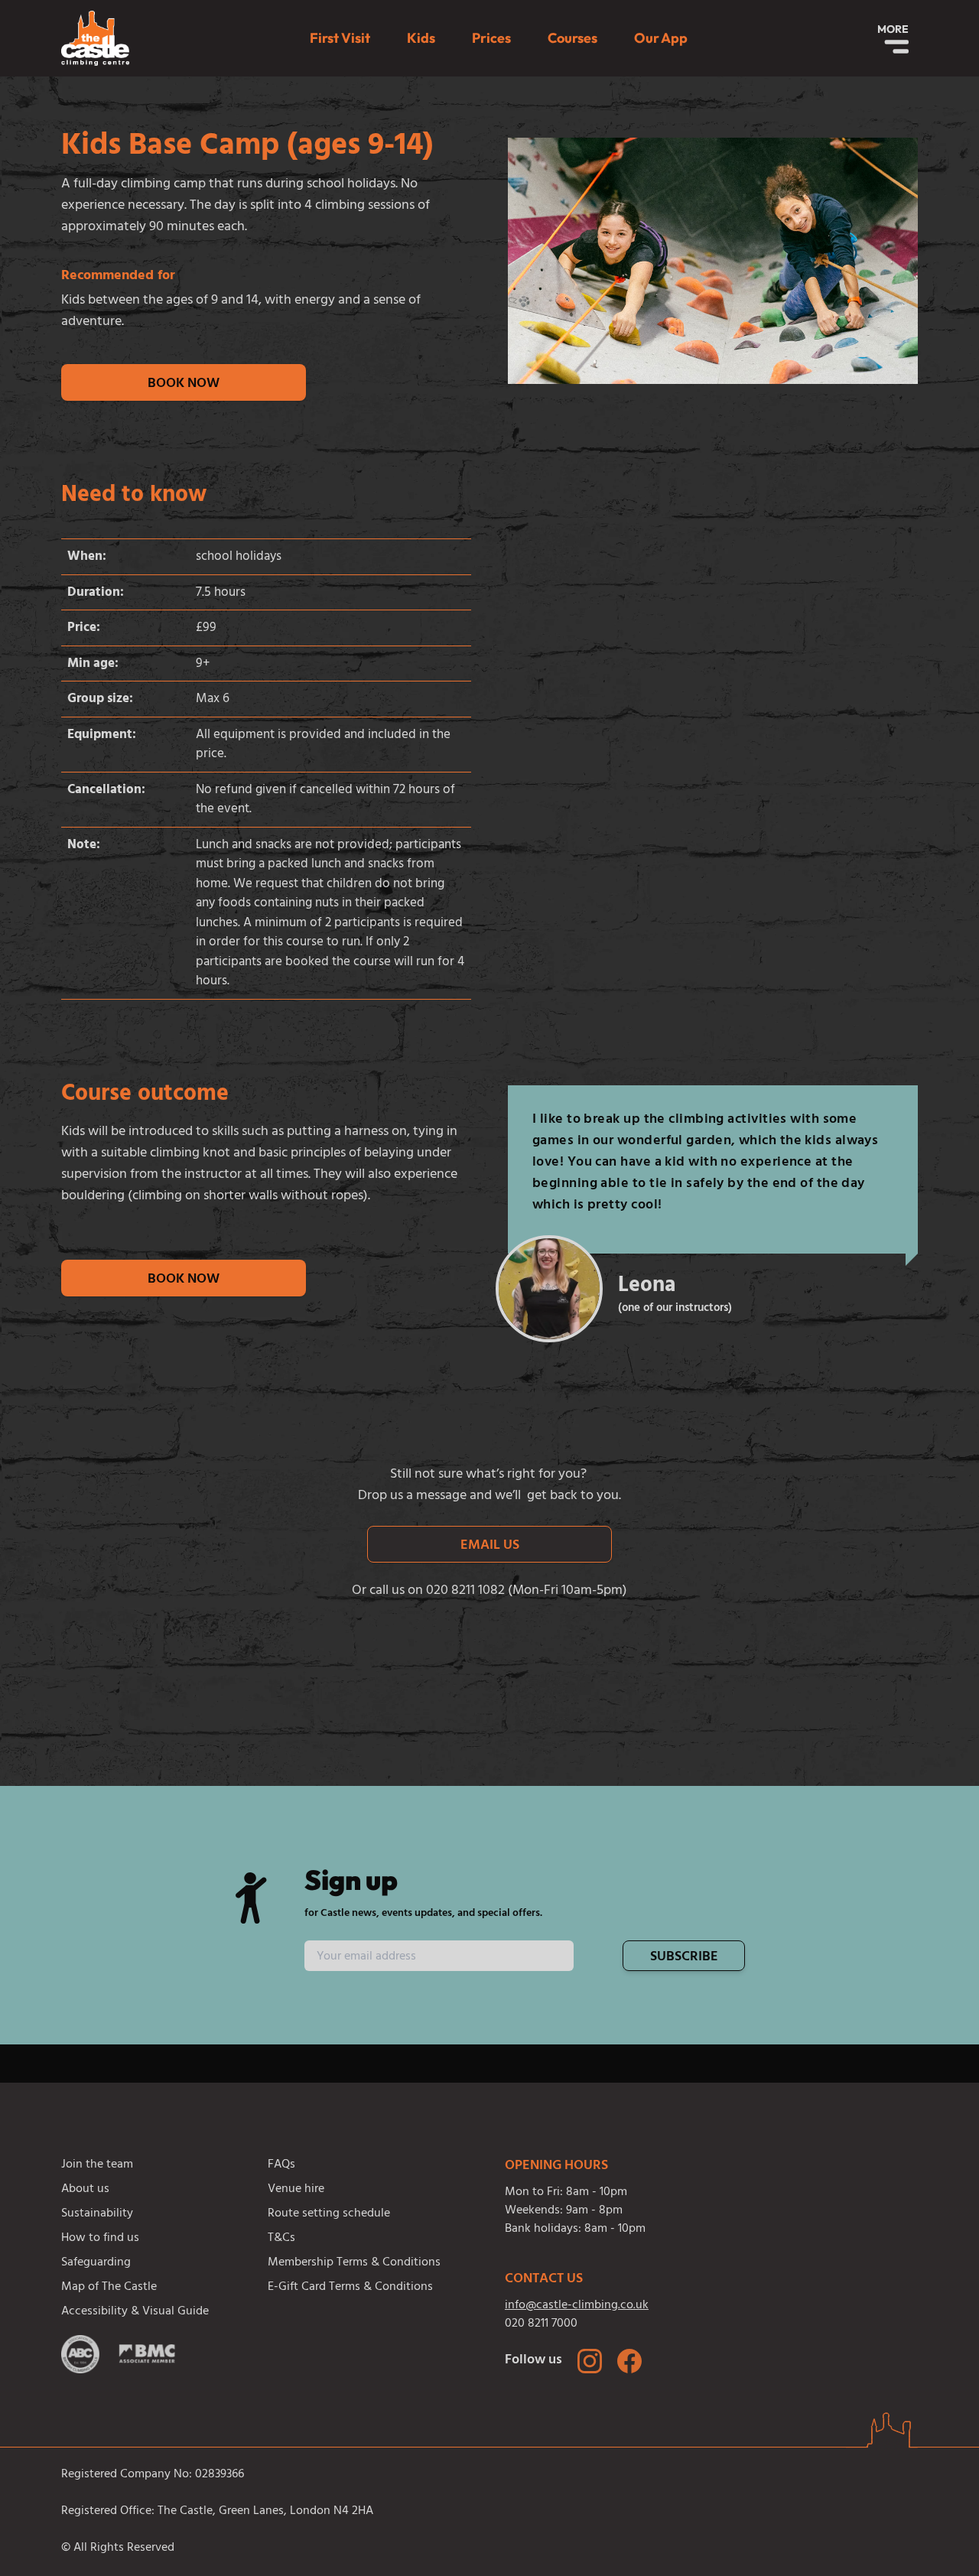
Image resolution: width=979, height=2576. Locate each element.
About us (85, 2190)
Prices (491, 38)
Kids (421, 38)
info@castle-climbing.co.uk (577, 2306)
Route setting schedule (329, 2214)
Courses (572, 38)
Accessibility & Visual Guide (135, 2312)
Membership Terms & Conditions (354, 2263)
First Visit (340, 38)
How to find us (100, 2239)
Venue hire (296, 2190)
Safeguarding (96, 2263)
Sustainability (97, 2214)
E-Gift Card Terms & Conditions (350, 2288)
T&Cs (281, 2239)
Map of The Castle (109, 2288)
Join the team (97, 2165)
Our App (661, 38)
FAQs (281, 2165)
